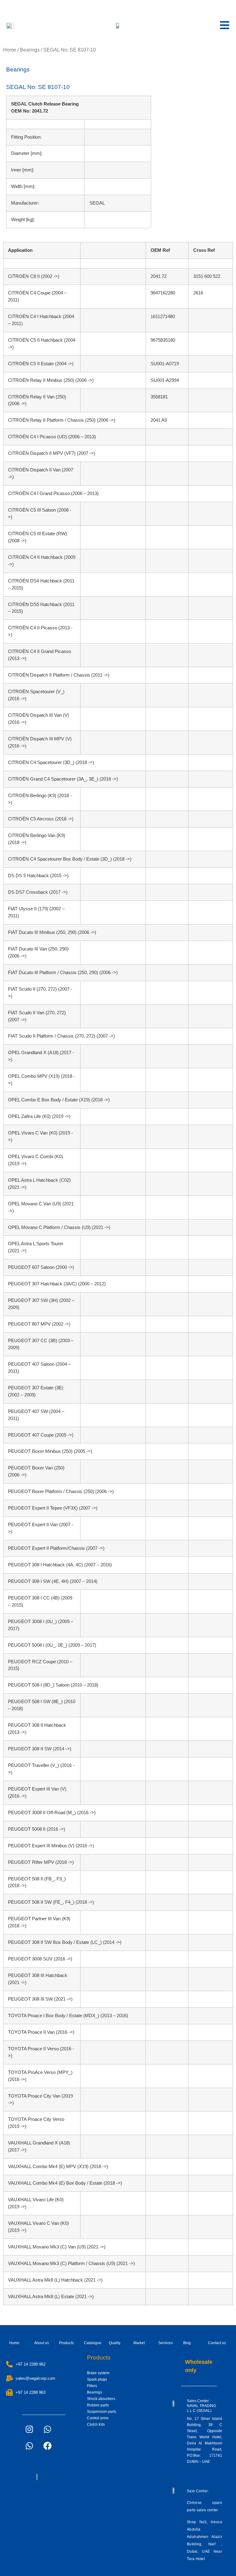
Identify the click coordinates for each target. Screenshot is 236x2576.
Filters (92, 2386)
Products (66, 2343)
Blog (187, 2343)
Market (139, 2343)
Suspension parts (102, 2412)
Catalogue (93, 2343)
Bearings (30, 50)
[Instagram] (29, 2429)
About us (41, 2343)
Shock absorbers (101, 2399)
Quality (115, 2343)
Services (165, 2343)
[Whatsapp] (47, 2429)
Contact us (217, 2343)
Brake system (98, 2373)
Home (10, 50)
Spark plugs (97, 2379)
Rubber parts (98, 2405)
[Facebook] (47, 2446)
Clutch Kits (96, 2424)
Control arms (98, 2418)
